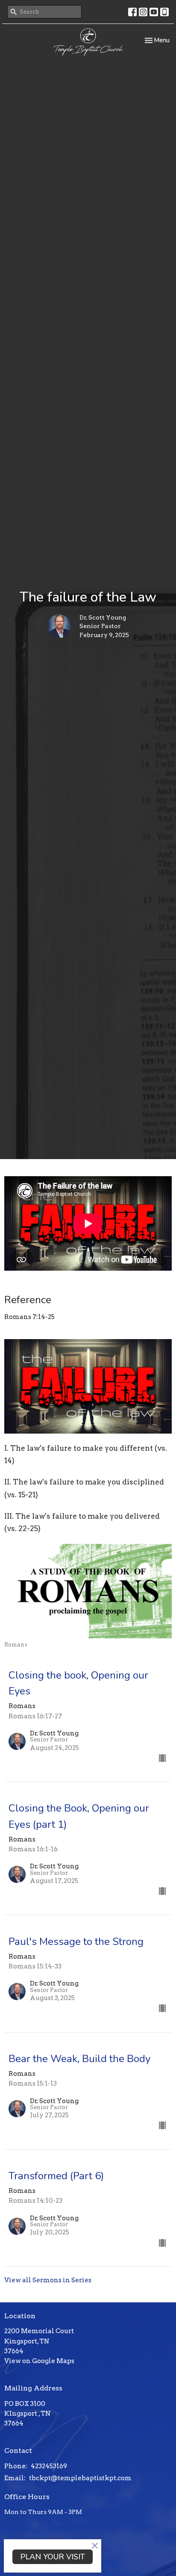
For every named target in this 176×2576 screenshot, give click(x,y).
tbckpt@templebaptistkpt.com (80, 2478)
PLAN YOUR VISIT (53, 2557)
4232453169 (49, 2466)
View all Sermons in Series (48, 2280)
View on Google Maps (39, 2361)
